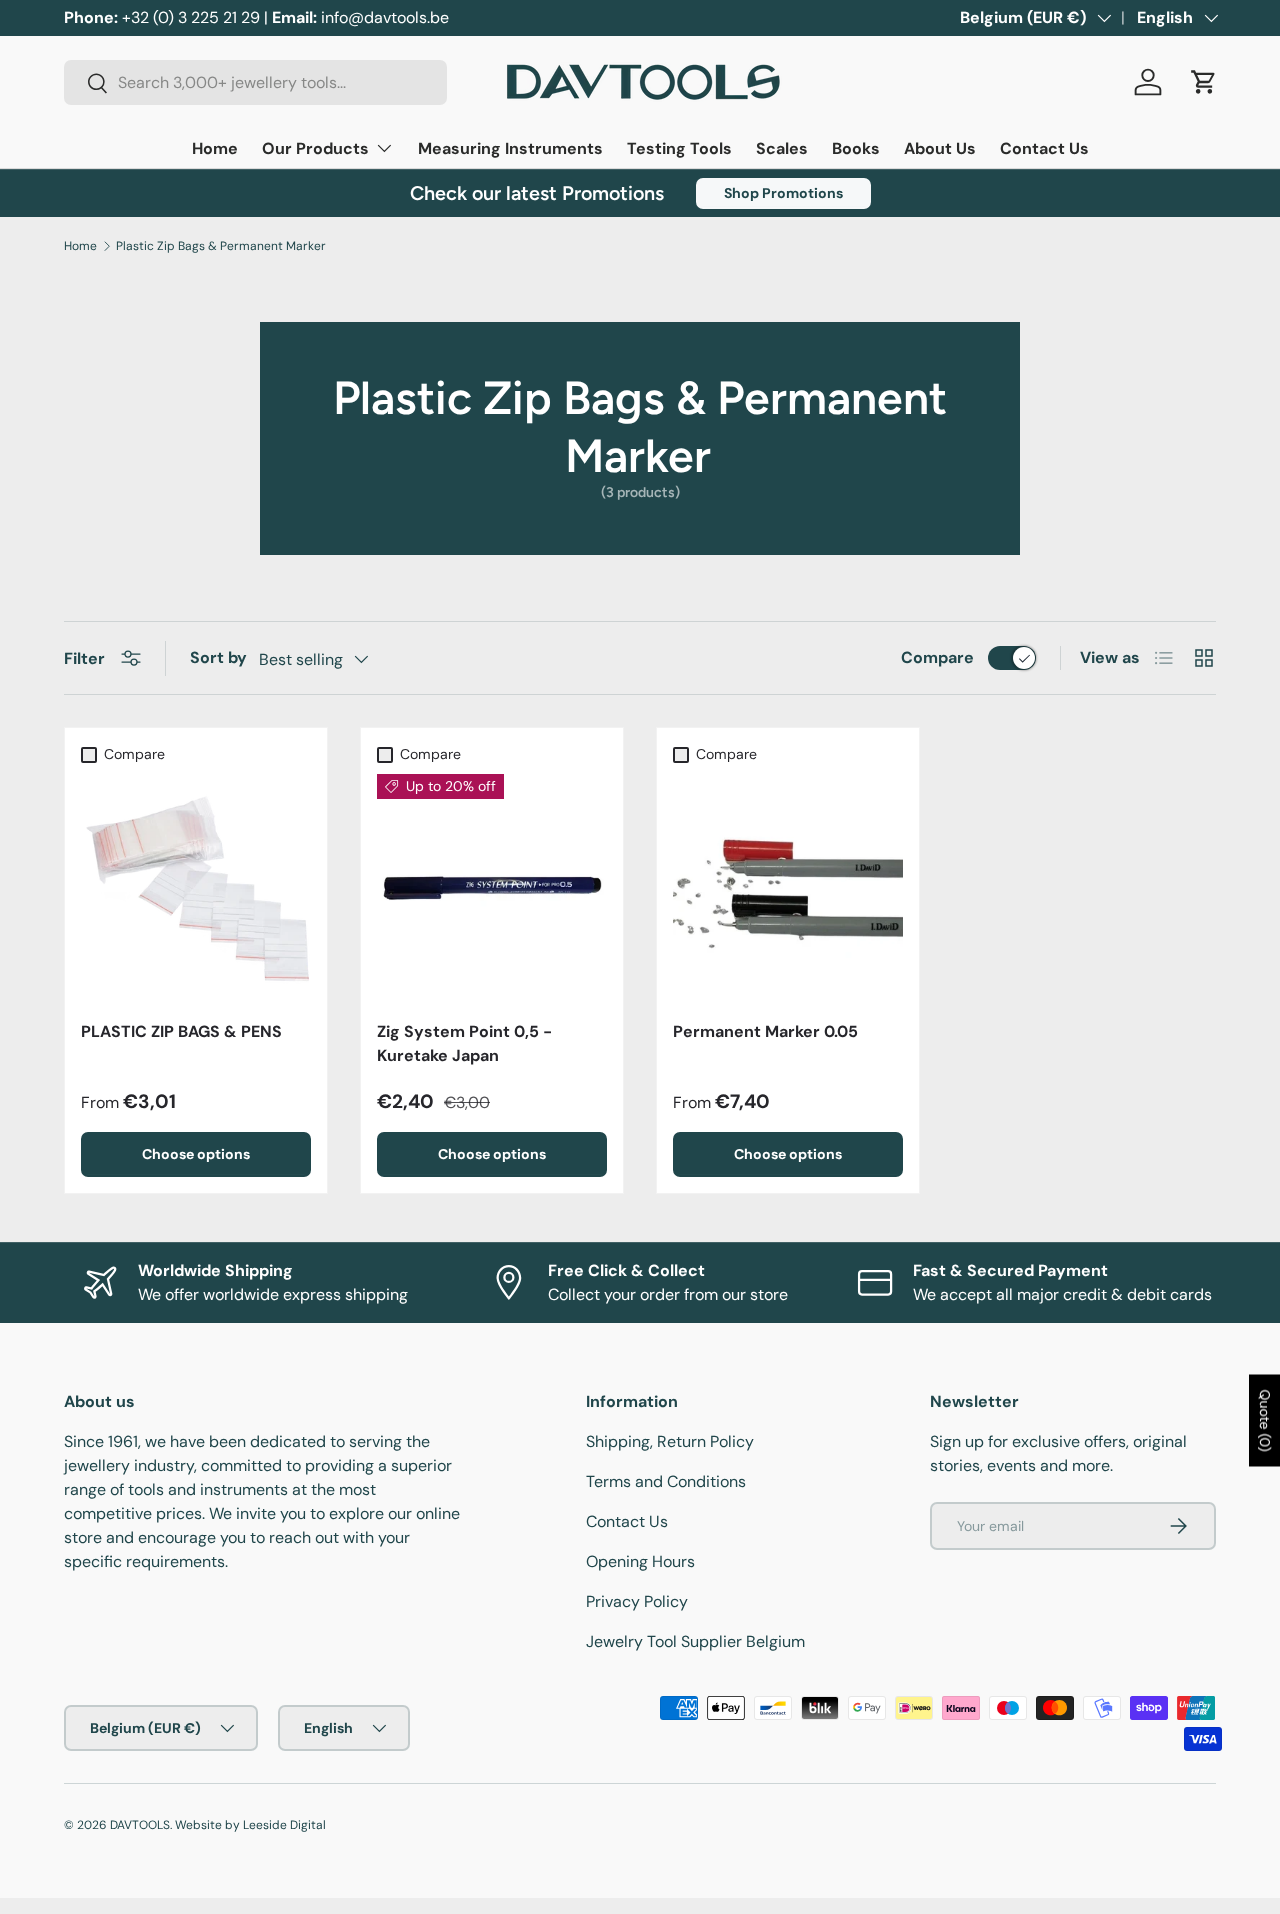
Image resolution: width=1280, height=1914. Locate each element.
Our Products (315, 148)
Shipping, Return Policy (670, 1441)
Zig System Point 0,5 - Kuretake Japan (464, 1043)
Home (215, 148)
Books (856, 148)
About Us (940, 148)
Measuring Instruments (510, 148)
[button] (1204, 82)
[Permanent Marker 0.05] (788, 889)
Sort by (218, 657)
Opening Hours (640, 1561)
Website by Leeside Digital (250, 1825)
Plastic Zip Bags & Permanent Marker (221, 246)
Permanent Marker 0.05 (765, 1031)
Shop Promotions (783, 193)
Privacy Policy (637, 1601)
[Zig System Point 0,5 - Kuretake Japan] (492, 889)
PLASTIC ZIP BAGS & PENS (181, 1031)
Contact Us (1044, 148)
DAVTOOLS (140, 1825)
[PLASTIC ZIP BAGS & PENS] (196, 889)
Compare (937, 657)
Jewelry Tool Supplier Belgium (695, 1641)
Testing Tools (679, 148)
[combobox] (255, 82)
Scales (782, 148)
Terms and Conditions (666, 1481)
